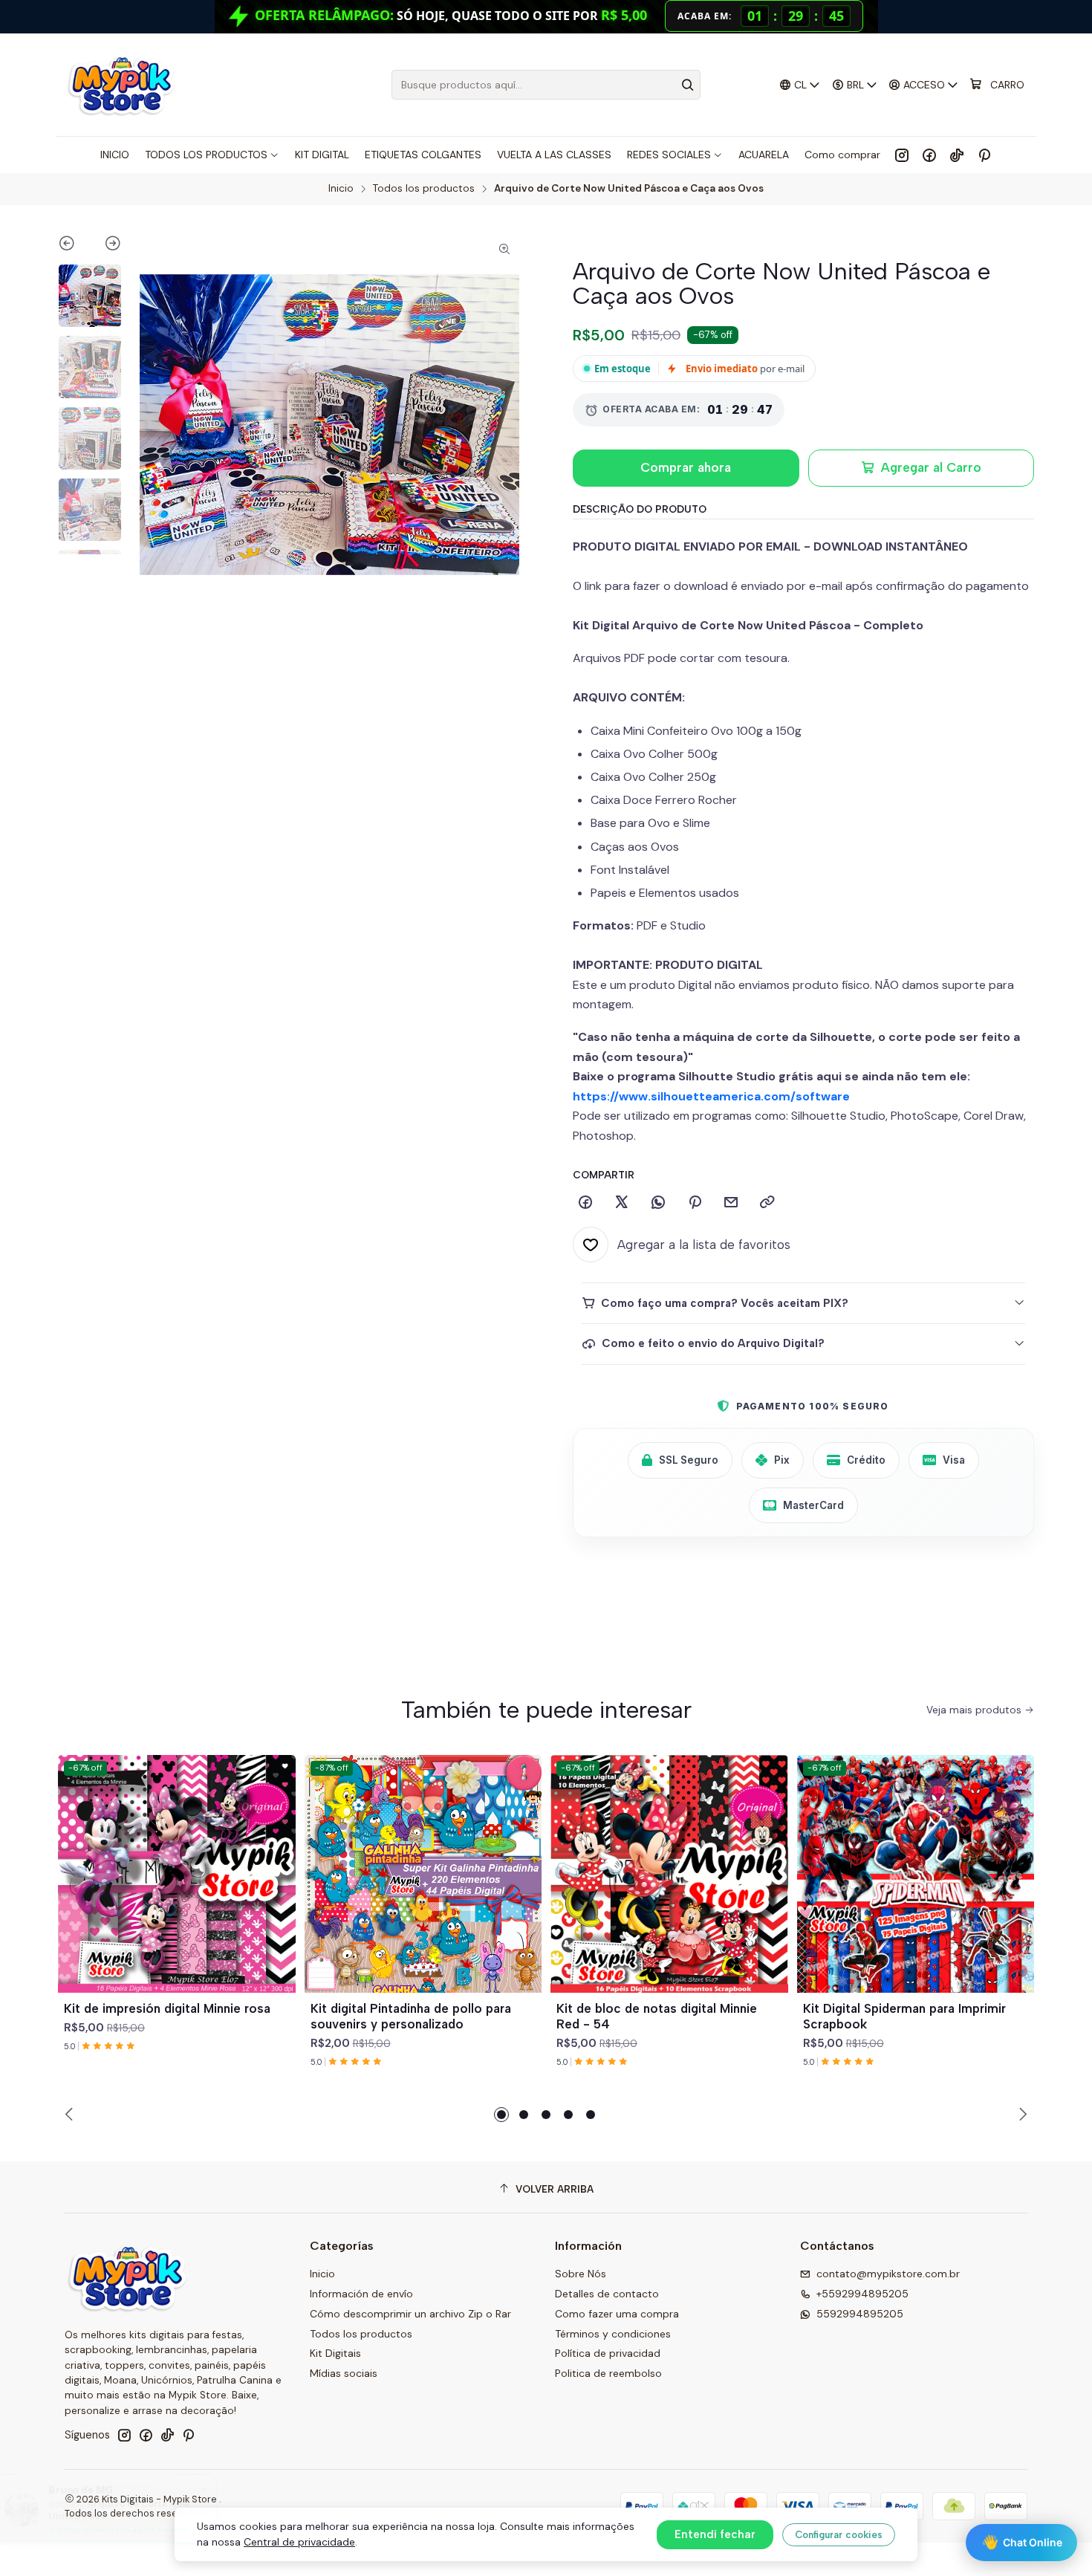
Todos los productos (424, 189)
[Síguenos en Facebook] (929, 155)
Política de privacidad (608, 2353)
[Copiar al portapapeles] (767, 1203)
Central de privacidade (299, 2542)
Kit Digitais (335, 2353)
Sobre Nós (581, 2274)
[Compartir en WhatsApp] (658, 1203)
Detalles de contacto (607, 2294)
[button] (501, 2115)
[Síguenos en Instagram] (902, 155)
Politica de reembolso (608, 2373)
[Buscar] (688, 85)
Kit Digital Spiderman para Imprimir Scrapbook (904, 2016)
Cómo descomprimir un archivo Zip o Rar (410, 2314)
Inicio (341, 189)
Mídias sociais (344, 2373)
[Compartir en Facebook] (585, 1203)
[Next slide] (106, 246)
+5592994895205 (862, 2294)
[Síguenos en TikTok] (957, 155)
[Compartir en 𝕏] (622, 1203)
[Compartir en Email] (731, 1203)
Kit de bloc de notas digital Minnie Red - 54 (657, 2016)
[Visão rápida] (278, 1892)
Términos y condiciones (613, 2334)
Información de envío (361, 2294)
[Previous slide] (74, 246)
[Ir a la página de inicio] (121, 85)
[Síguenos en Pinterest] (984, 155)
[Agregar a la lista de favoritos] (278, 1856)
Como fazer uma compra (617, 2314)
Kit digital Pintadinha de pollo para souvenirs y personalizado (411, 2016)
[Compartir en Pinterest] (695, 1203)
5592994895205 (860, 2314)
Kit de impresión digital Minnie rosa (167, 2008)
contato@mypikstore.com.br (888, 2274)
